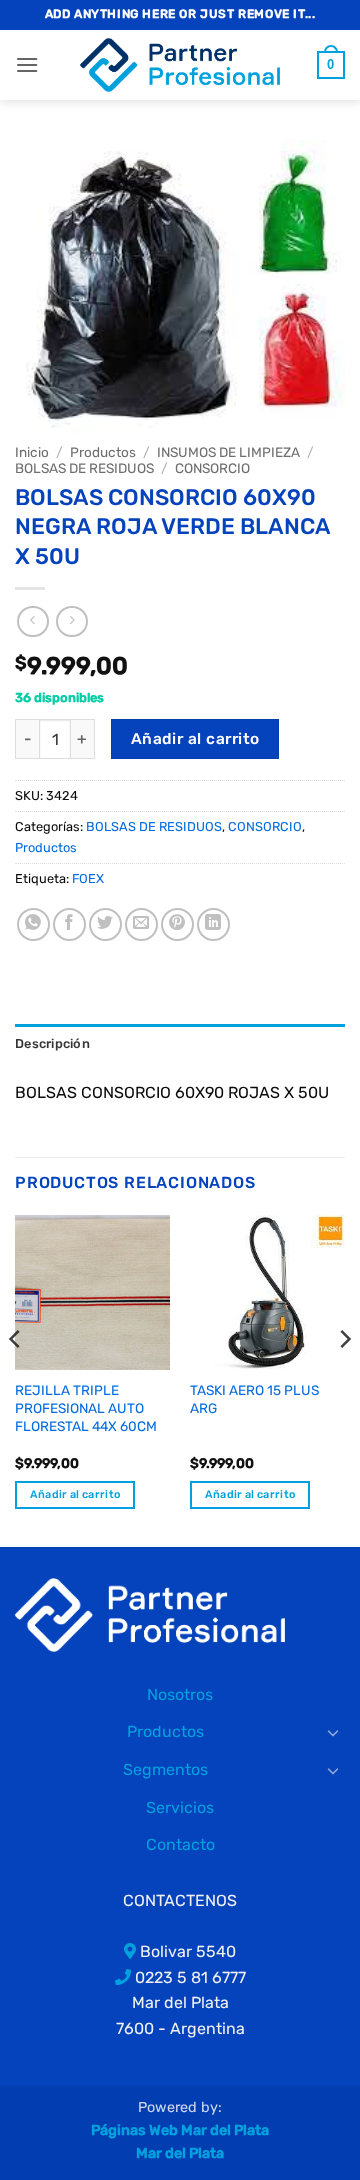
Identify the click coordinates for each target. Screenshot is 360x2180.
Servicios (180, 1807)
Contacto (180, 1844)
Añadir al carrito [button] (75, 1494)
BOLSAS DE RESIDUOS (84, 468)
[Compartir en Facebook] (69, 924)
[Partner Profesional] (150, 1613)
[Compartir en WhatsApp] (33, 924)
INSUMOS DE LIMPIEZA (228, 452)
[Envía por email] (141, 924)
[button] (27, 64)
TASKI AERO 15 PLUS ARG (254, 1399)
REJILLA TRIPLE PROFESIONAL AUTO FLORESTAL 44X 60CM (86, 1407)
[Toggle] (333, 1732)
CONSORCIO (212, 468)
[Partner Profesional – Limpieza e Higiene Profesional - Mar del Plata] (180, 65)
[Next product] (32, 621)
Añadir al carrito (195, 738)
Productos (103, 452)
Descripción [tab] (52, 1043)
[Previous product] (71, 621)
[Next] (344, 1379)
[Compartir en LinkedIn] (213, 924)
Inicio (32, 452)
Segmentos (165, 1769)
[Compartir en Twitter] (105, 924)
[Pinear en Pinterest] (177, 924)
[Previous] (16, 1379)
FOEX (88, 878)
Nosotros (180, 1694)
